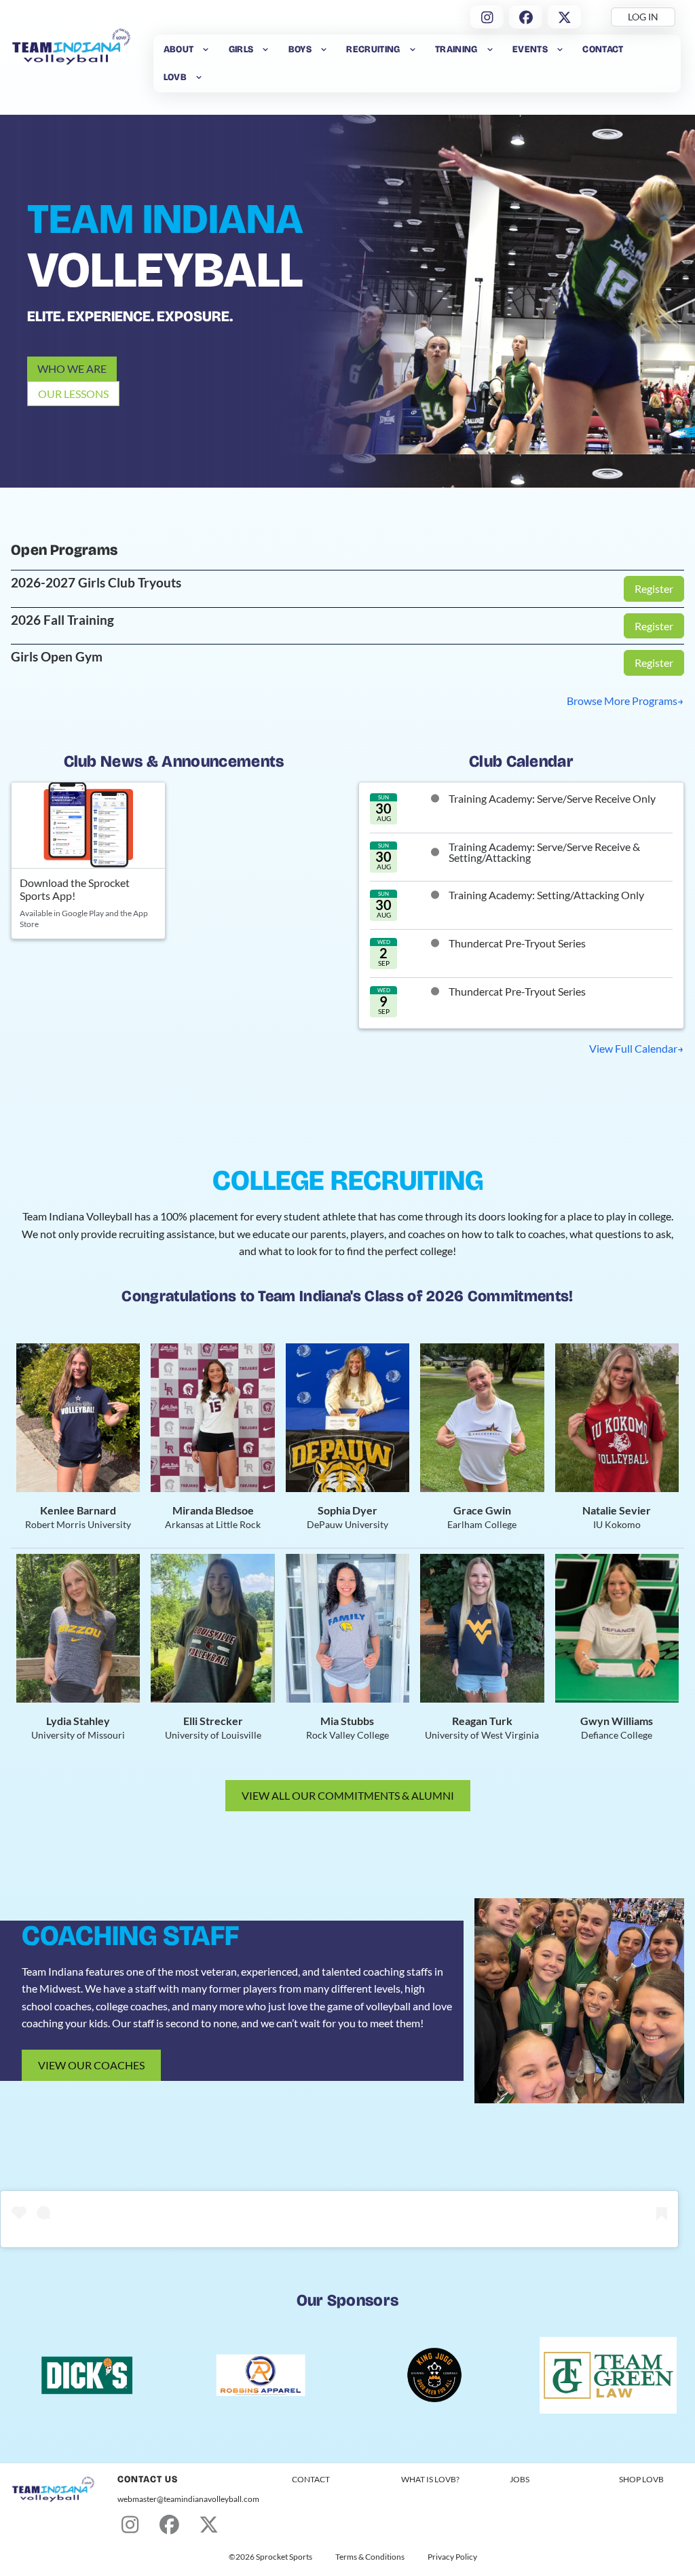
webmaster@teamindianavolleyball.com (188, 2499)
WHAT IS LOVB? (430, 2479)
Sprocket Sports (284, 2557)
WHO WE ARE (72, 368)
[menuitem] (187, 49)
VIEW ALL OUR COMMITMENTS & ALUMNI (348, 1795)
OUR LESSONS (73, 394)
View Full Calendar (633, 1048)
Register (654, 588)
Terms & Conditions (370, 2557)
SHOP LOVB (641, 2479)
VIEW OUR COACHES (91, 2065)
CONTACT (311, 2479)
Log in (643, 17)
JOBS (520, 2479)
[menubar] (417, 64)
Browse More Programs (622, 701)
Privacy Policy (452, 2557)
